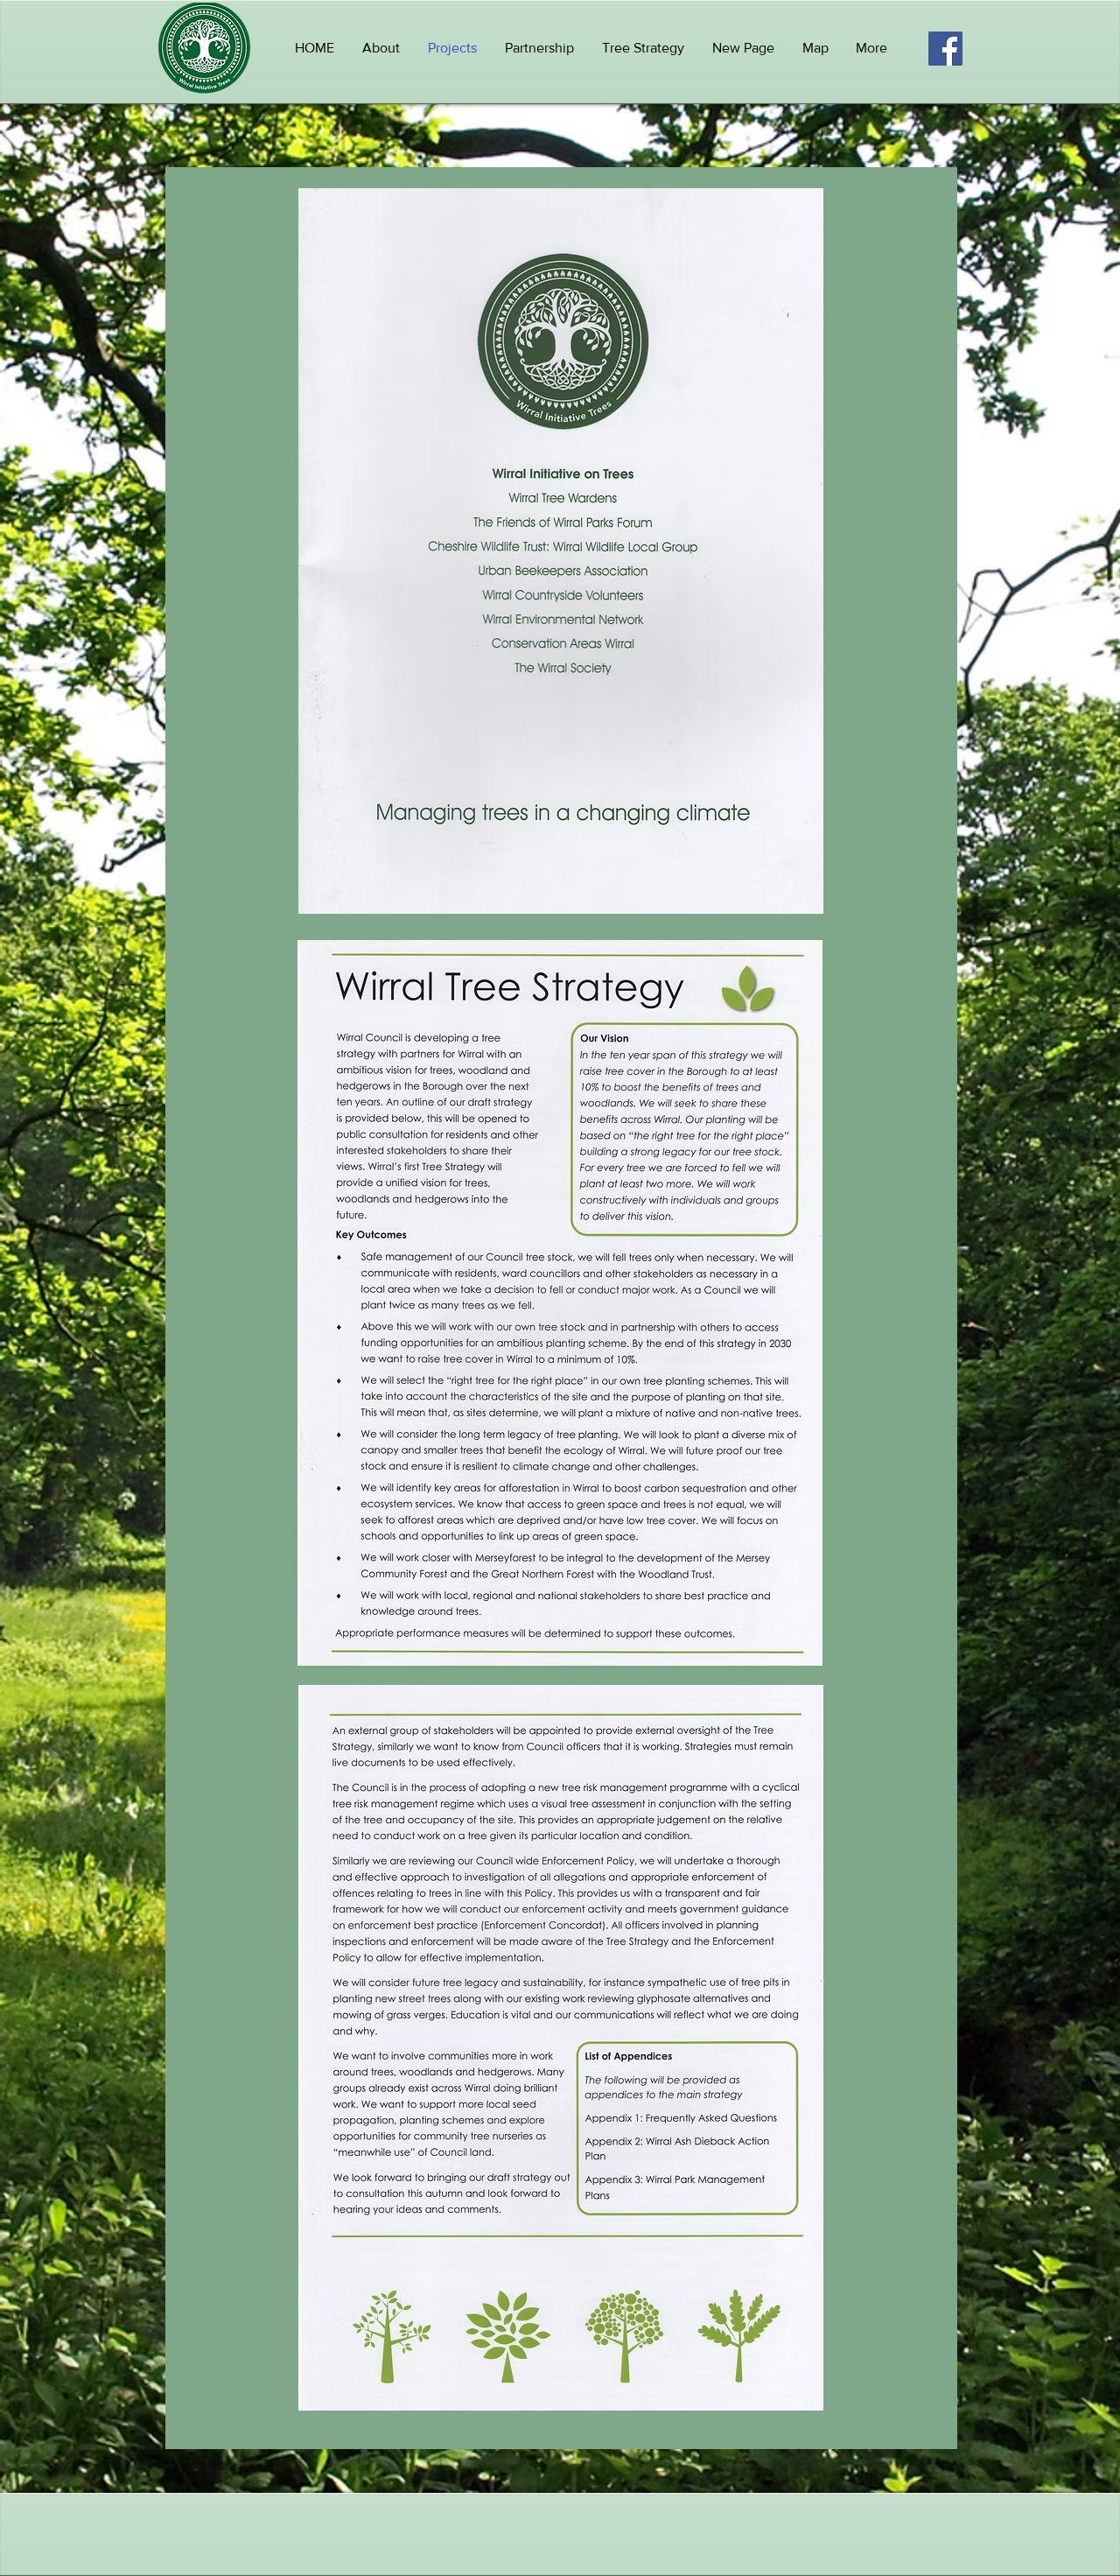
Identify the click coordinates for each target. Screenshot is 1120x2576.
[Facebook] (945, 49)
